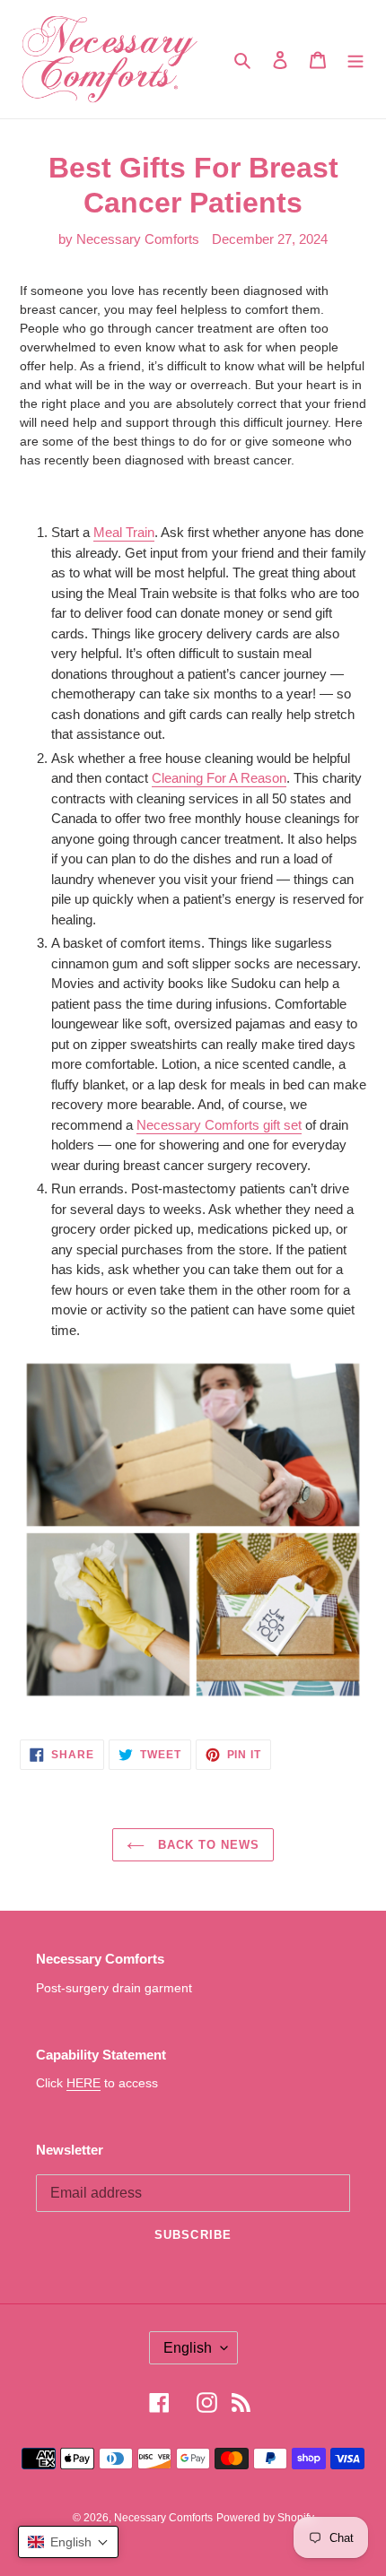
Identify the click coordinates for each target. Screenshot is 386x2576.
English (188, 2348)
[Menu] (355, 60)
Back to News (207, 1845)
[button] (68, 2542)
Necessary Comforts (163, 2518)
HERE (83, 2083)
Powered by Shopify (265, 2518)
